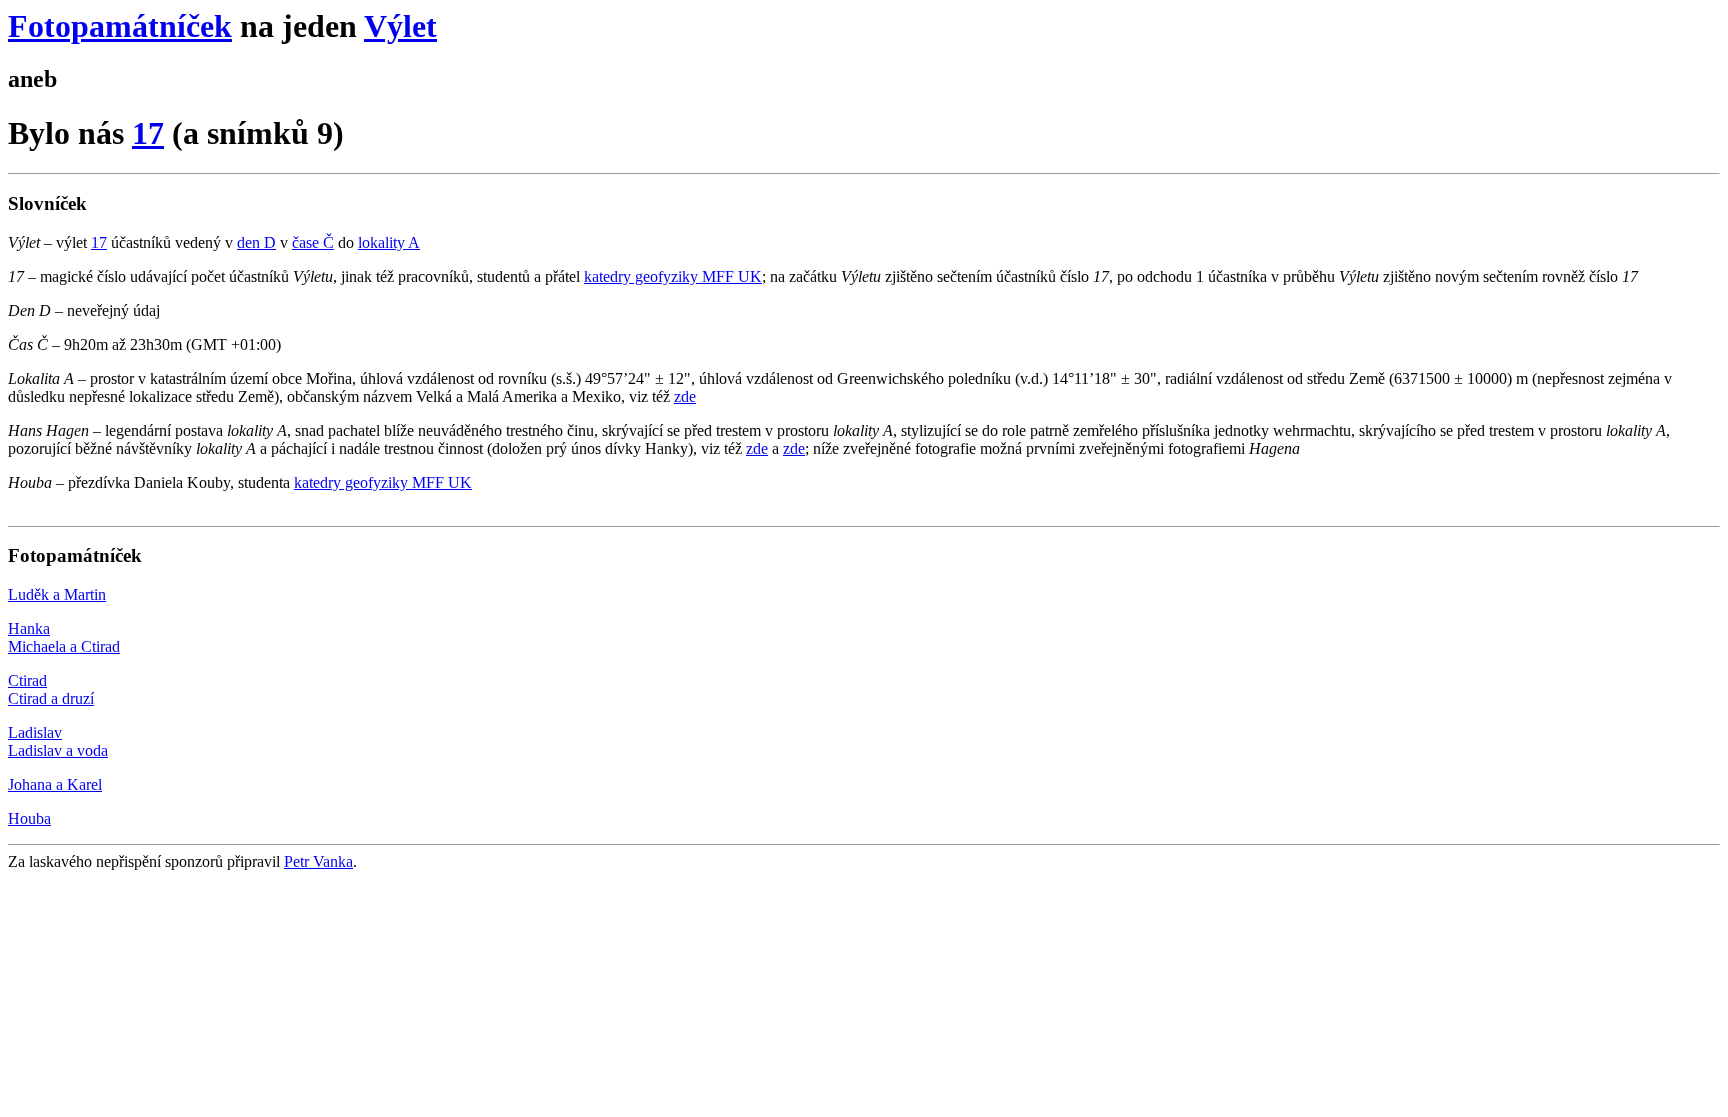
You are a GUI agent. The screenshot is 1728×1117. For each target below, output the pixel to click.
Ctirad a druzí (51, 698)
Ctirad (27, 680)
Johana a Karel (55, 784)
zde (685, 396)
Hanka (29, 628)
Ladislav (35, 732)
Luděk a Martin (57, 594)
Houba (29, 818)
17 (148, 133)
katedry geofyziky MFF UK (673, 276)
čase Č (313, 242)
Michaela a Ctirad (64, 646)
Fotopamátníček (120, 26)
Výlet (400, 26)
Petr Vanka (318, 861)
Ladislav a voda (58, 750)
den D (256, 242)
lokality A (389, 242)
